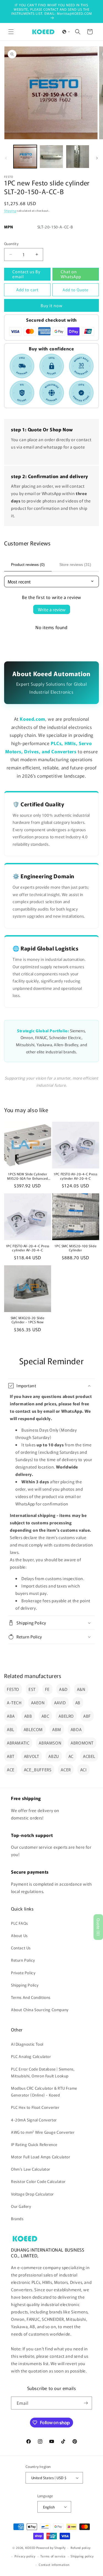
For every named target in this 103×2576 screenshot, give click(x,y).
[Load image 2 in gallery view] (51, 157)
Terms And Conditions (31, 1997)
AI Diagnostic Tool (27, 2044)
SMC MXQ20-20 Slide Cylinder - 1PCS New (28, 1320)
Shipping (10, 210)
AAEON (38, 1703)
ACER (66, 1770)
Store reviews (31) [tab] (75, 565)
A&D (63, 1689)
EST (32, 1689)
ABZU (54, 1756)
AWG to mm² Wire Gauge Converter (43, 2132)
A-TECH (14, 1703)
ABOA (76, 1729)
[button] (11, 32)
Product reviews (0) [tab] (28, 565)
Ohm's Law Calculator (31, 2169)
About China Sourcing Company (40, 2010)
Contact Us (21, 1948)
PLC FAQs (20, 1923)
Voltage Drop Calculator (32, 2194)
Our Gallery (21, 2206)
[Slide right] (97, 158)
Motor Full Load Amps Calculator (41, 2157)
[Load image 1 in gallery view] (25, 157)
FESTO (13, 1689)
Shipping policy (82, 2556)
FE (47, 1689)
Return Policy (23, 1960)
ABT (11, 1756)
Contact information (54, 2565)
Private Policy (23, 1973)
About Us (19, 1935)
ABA (11, 1716)
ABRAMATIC (18, 1743)
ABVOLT (32, 1756)
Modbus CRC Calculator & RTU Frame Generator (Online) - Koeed (44, 2091)
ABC (45, 1716)
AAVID (60, 1703)
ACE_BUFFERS (38, 1770)
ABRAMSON (50, 1743)
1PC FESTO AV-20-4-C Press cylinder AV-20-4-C (75, 1176)
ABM (57, 1729)
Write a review (52, 609)
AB (78, 1703)
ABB (28, 1716)
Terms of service (53, 2556)
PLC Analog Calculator (31, 2056)
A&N (81, 1689)
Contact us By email (26, 274)
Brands (17, 2219)
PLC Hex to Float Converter (35, 2107)
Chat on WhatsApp (71, 274)
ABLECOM (33, 1729)
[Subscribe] (86, 2403)
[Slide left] (6, 158)
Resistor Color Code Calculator (38, 2181)
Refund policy (81, 2548)
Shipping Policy (25, 1985)
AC (71, 1756)
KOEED (30, 2548)
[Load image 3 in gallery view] (78, 157)
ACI (83, 1770)
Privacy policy (25, 2556)
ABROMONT (82, 1743)
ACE (11, 1770)
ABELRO (66, 1716)
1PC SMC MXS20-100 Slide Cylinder (75, 1248)
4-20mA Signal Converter (34, 2120)
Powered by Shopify (51, 2548)
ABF (87, 1716)
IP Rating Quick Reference (34, 2144)
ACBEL (89, 1756)
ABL (11, 1729)
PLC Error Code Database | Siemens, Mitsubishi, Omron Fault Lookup (43, 2072)
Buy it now (52, 305)
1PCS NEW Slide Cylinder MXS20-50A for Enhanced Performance (27, 1176)
